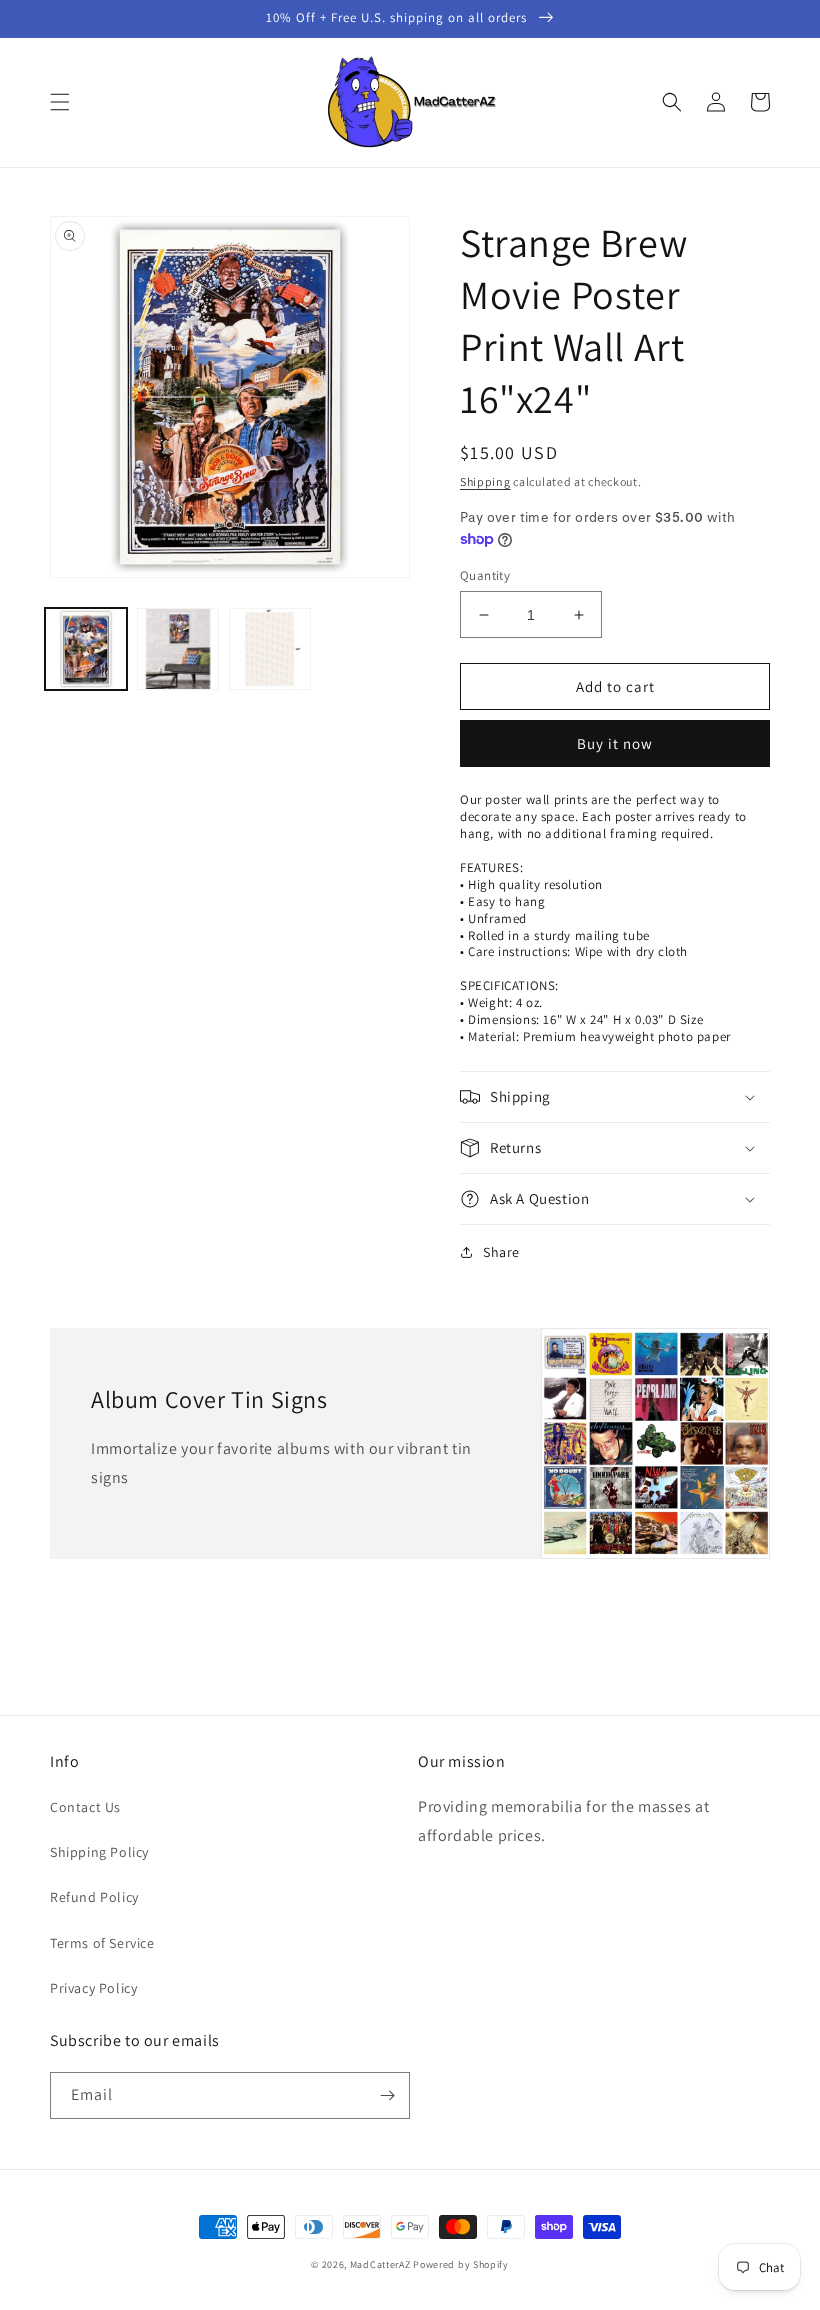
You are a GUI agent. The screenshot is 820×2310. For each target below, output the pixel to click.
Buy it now (615, 743)
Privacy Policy (93, 1988)
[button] (60, 102)
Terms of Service (102, 1943)
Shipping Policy (99, 1852)
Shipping (485, 481)
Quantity (485, 575)
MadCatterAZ (380, 2264)
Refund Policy (94, 1897)
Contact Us (85, 1807)
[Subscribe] (387, 2095)
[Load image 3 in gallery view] (270, 649)
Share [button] (501, 1252)
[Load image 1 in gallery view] (86, 649)
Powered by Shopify (461, 2264)
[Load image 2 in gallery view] (178, 649)
